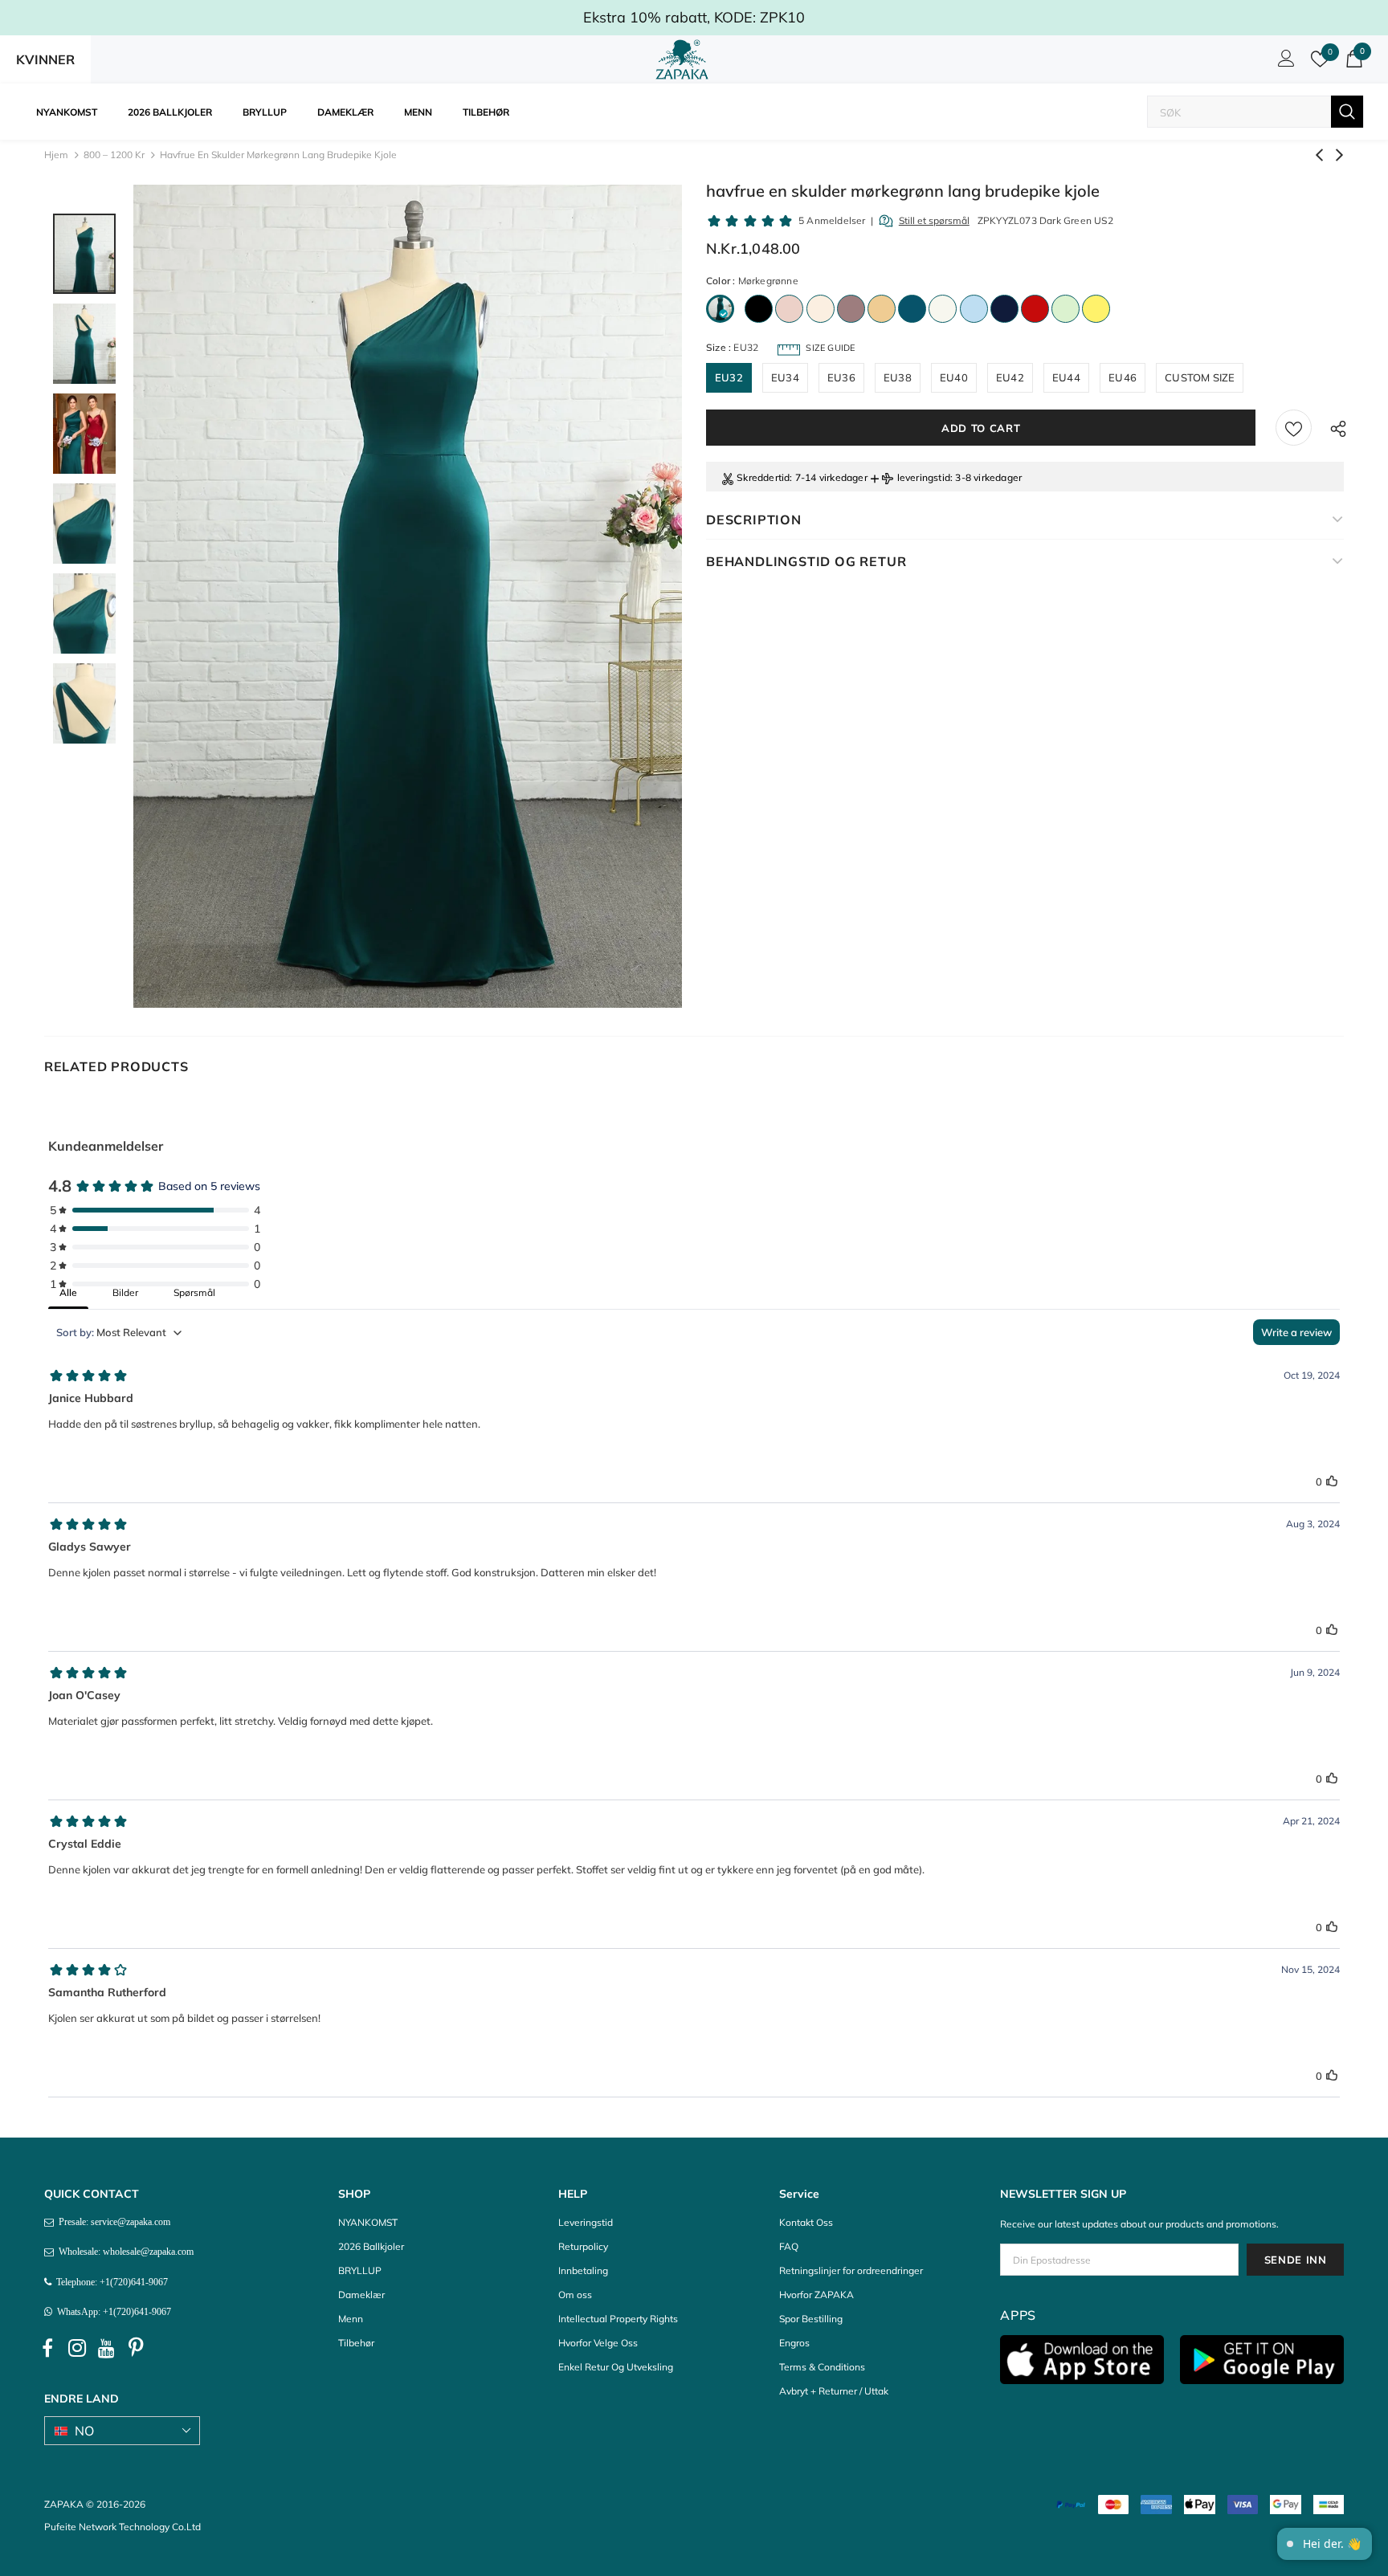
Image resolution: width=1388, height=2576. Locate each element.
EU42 (1010, 377)
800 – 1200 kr (114, 155)
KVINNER (45, 59)
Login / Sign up (1284, 63)
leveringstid (924, 477)
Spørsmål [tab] (194, 1292)
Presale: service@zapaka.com (112, 2222)
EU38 (898, 377)
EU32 (729, 377)
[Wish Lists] (1294, 428)
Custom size (1200, 377)
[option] (408, 596)
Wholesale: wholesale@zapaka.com (124, 2252)
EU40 (954, 377)
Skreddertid (763, 477)
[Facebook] (47, 2348)
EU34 (785, 377)
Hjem (56, 155)
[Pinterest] (137, 2348)
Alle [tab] (68, 1292)
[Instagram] (77, 2348)
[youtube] (107, 2348)
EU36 (841, 377)
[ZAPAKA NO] (682, 59)
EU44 (1066, 377)
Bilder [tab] (125, 1292)
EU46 (1123, 377)
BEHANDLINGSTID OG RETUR (806, 561)
